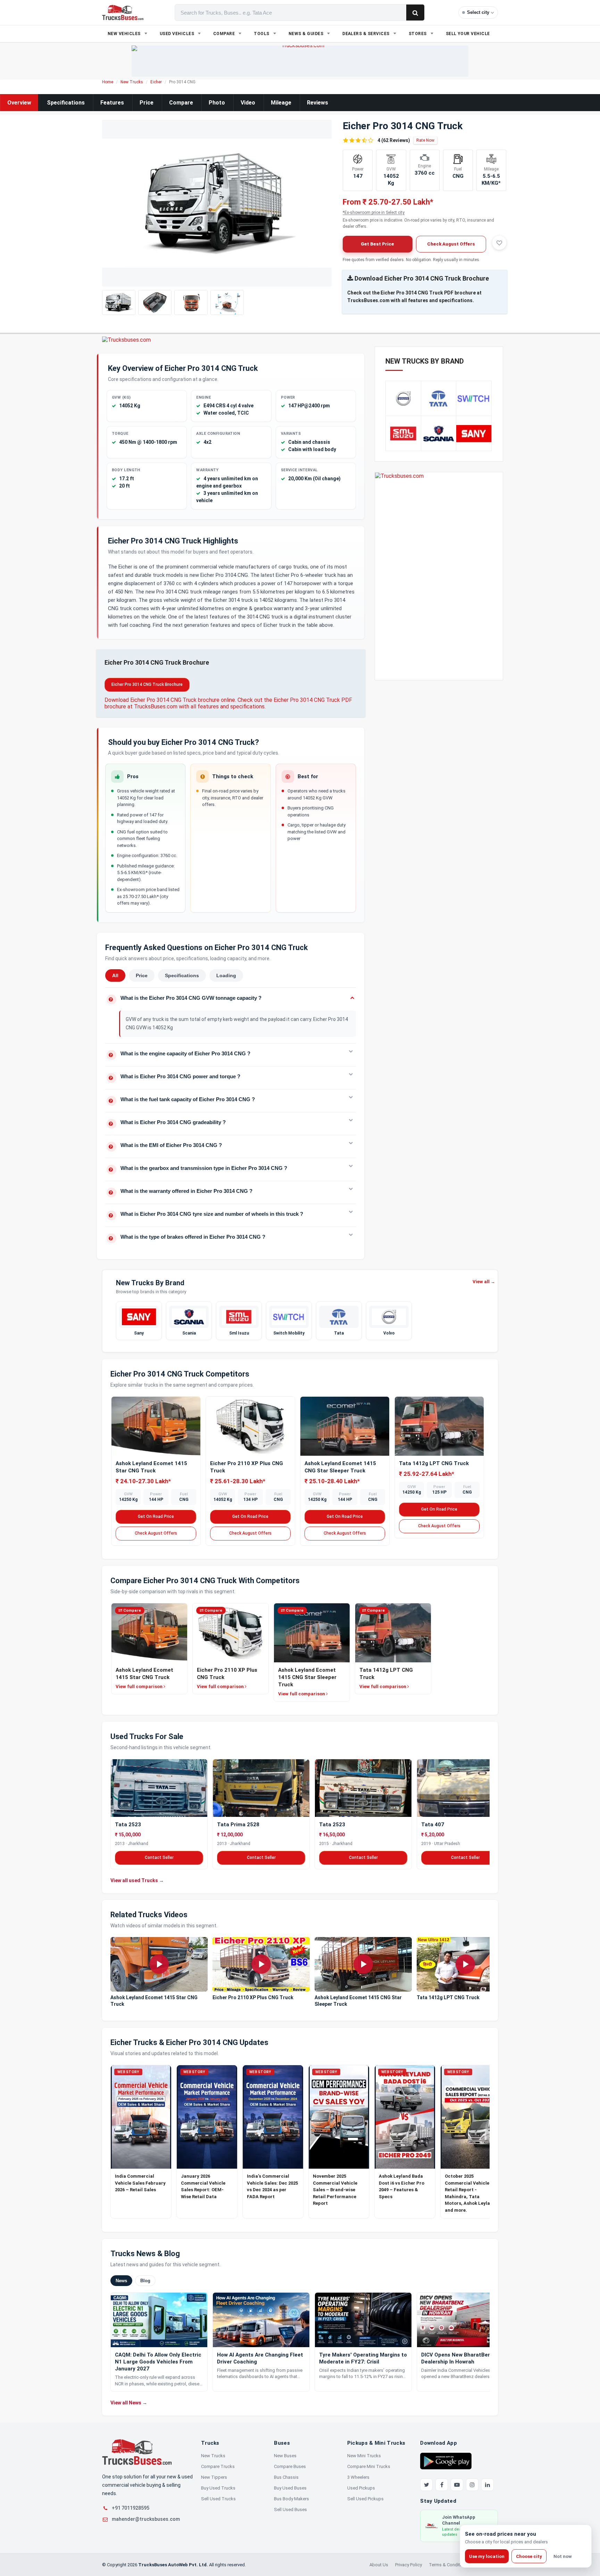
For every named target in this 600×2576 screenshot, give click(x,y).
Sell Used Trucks (218, 2499)
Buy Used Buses (290, 2488)
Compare (181, 103)
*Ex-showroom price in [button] (374, 213)
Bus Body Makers (291, 2499)
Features (112, 103)
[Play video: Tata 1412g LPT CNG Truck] (465, 1964)
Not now (563, 2556)
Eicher (156, 82)
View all (484, 1282)
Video (248, 103)
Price (147, 103)
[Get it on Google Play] (446, 2461)
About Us (379, 2565)
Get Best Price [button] (377, 244)
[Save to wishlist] (499, 243)
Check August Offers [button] (451, 244)
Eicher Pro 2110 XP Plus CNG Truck (253, 1998)
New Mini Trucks (364, 2456)
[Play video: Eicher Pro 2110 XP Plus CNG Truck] (261, 1964)
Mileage (281, 103)
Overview (19, 103)
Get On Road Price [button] (156, 1516)
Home (108, 82)
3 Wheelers (358, 2477)
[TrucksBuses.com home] (123, 13)
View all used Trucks (137, 1880)
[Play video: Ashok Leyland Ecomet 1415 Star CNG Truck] (159, 1964)
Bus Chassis (286, 2477)
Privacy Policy (409, 2565)
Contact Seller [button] (159, 1857)
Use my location (487, 2556)
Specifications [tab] (182, 975)
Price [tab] (142, 975)
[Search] (415, 13)
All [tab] (115, 975)
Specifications (66, 103)
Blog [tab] (145, 2281)
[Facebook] (442, 2485)
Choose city (529, 2556)
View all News (129, 2403)
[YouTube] (457, 2485)
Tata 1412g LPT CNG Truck (434, 1463)
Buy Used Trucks (218, 2488)
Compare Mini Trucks (369, 2466)
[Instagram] (472, 2485)
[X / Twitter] (426, 2485)
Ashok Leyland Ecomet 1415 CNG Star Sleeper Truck (358, 2001)
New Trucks (132, 82)
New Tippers (214, 2477)
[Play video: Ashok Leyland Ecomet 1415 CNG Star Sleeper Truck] (363, 1964)
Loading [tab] (226, 975)
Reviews (318, 103)
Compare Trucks (218, 2466)
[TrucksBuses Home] (137, 2452)
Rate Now (425, 140)
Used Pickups (361, 2488)
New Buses (285, 2456)
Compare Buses (290, 2466)
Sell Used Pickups (365, 2499)
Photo (217, 103)
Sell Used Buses (290, 2509)
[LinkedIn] (487, 2485)
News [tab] (121, 2281)
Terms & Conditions (449, 2565)
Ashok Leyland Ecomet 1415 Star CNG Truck (154, 2001)
